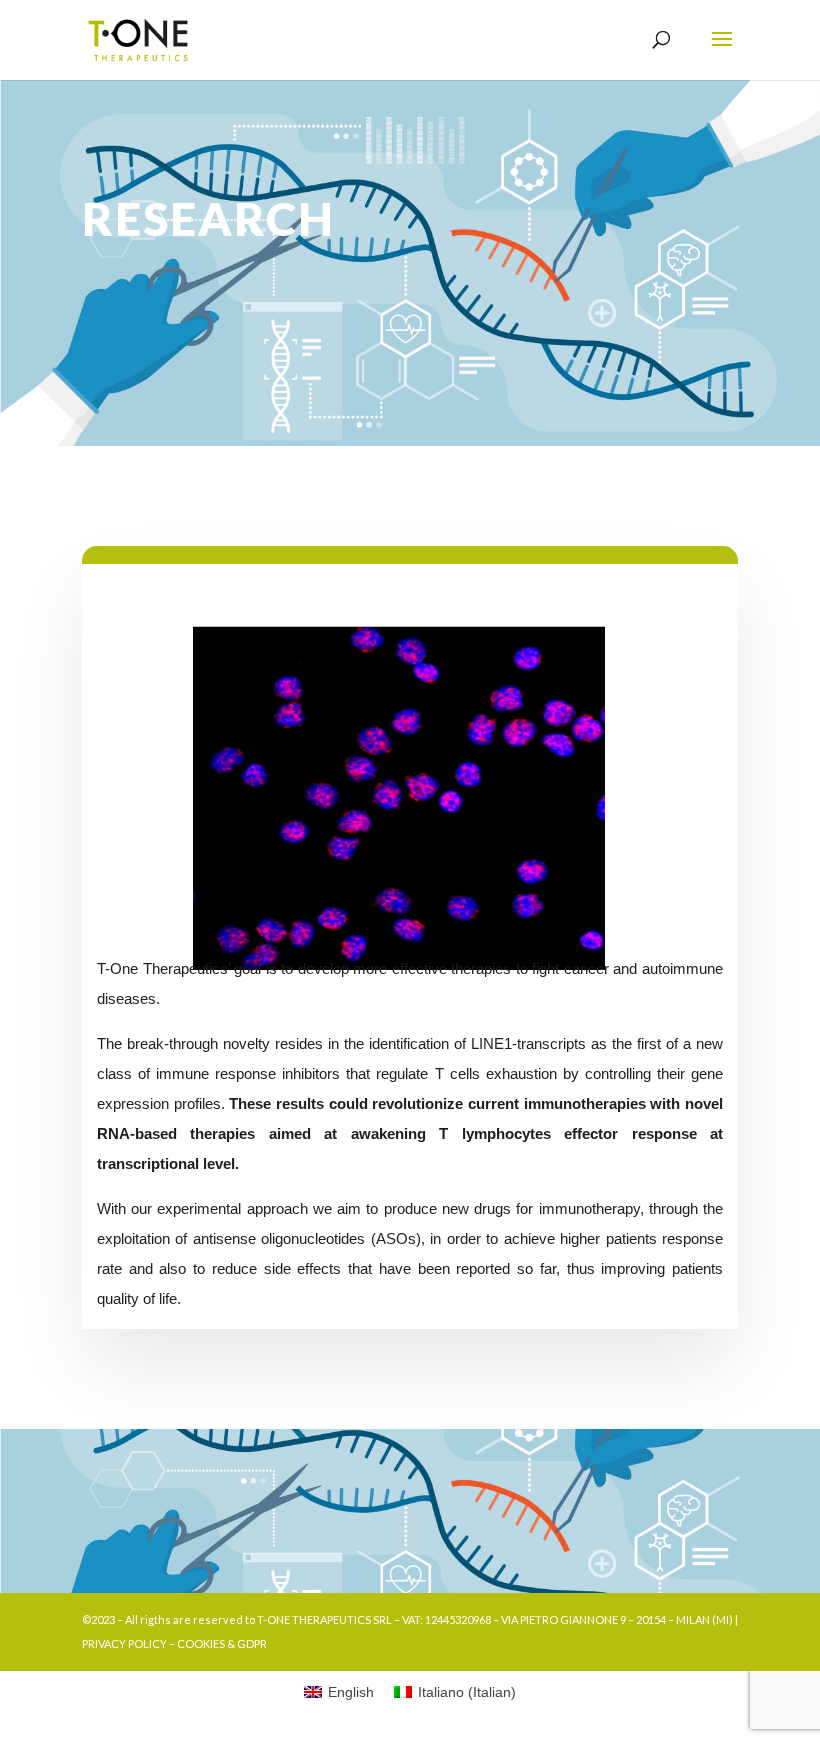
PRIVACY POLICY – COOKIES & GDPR (174, 1643)
